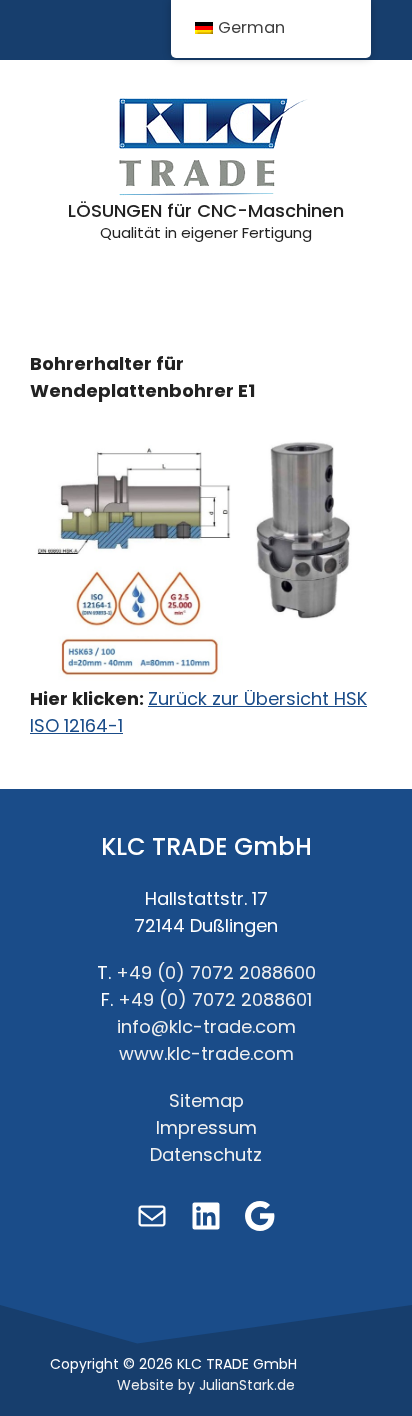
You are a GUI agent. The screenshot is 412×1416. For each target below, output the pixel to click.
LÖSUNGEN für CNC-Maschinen (206, 210)
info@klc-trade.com (206, 1026)
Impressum (206, 1127)
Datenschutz (206, 1154)
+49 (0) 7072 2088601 (215, 999)
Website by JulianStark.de (206, 1385)
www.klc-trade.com (206, 1053)
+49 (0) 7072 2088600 (216, 972)
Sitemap (206, 1100)
